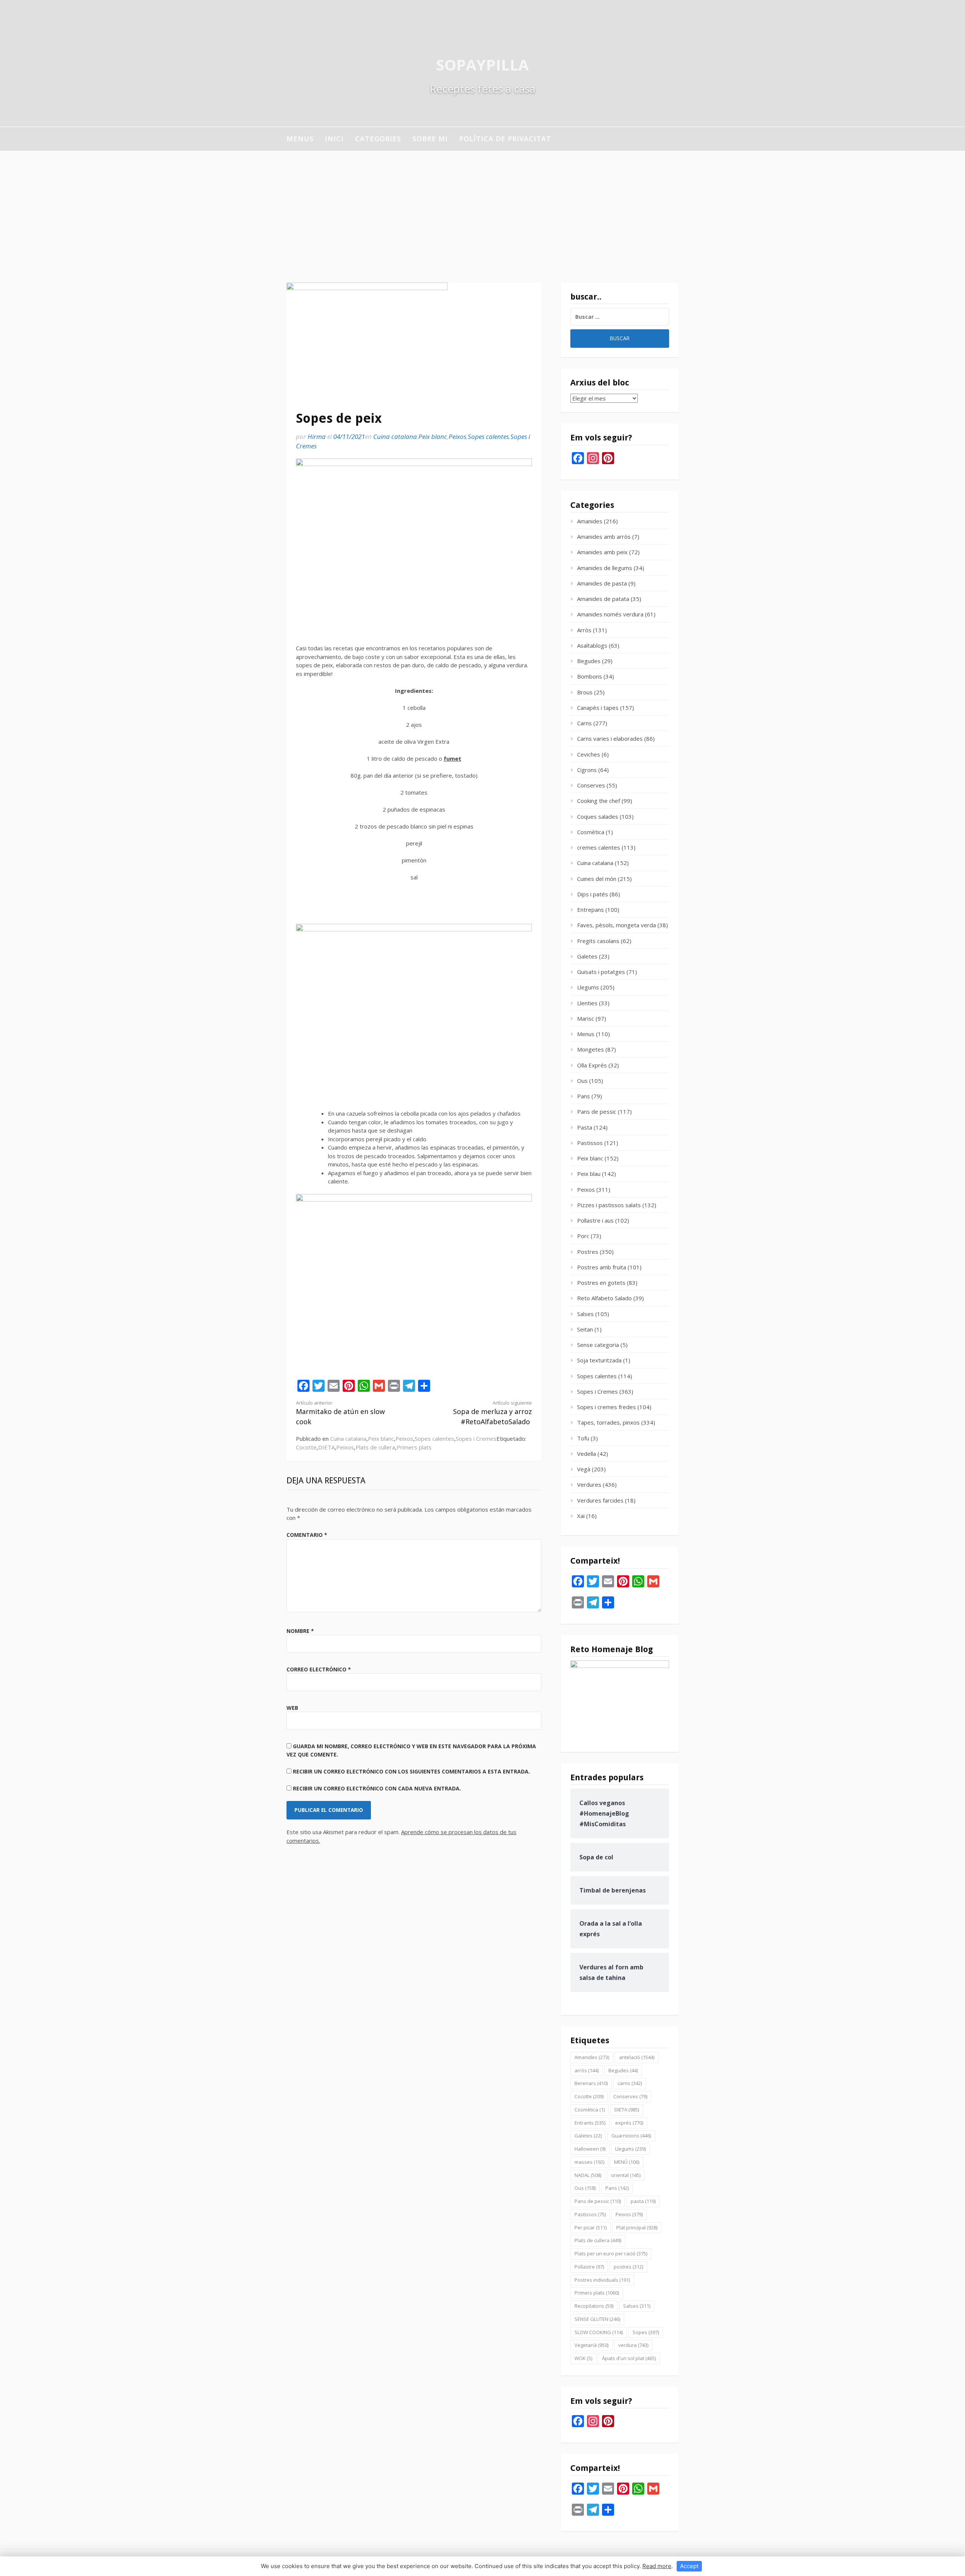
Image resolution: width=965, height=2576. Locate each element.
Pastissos (590, 1143)
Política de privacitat (505, 139)
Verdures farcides (600, 1500)
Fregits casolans (598, 941)
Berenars (591, 2083)
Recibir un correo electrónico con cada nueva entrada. (377, 1788)
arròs (587, 2070)
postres (628, 2267)
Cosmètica (591, 832)
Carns (584, 723)
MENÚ (627, 2162)
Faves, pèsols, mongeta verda (617, 925)
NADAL (588, 2175)
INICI (334, 139)
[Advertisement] (482, 207)
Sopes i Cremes (476, 1439)
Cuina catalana (395, 436)
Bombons (590, 676)
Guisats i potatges (601, 972)
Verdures (589, 1484)
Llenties (587, 1003)
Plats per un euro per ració (611, 2253)
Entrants (590, 2123)
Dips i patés (593, 894)
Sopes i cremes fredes (607, 1407)
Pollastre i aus (595, 1220)
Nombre (300, 1631)
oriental (626, 2175)
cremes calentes (599, 847)
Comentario (307, 1535)
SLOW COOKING (599, 2332)
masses (589, 2162)
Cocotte (306, 1447)
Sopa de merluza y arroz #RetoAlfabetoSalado (492, 1413)
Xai (581, 1516)
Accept (689, 2566)
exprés (629, 2123)
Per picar (590, 2227)
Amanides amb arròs (604, 537)
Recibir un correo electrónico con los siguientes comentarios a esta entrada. (411, 1771)
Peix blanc (433, 436)
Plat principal (637, 2227)
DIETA (326, 1447)
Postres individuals (602, 2280)
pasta (643, 2201)
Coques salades (598, 816)
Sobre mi (430, 139)
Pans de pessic (597, 1111)
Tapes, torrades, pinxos (608, 1422)
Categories (378, 139)
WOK (583, 2358)
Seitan (585, 1329)
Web (292, 1708)
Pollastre (589, 2267)
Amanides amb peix (602, 552)
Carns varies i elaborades (610, 738)
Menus (300, 139)
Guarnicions (631, 2136)
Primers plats (414, 1447)
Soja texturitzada (599, 1360)
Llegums (588, 987)
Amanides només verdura (610, 614)
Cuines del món (597, 879)
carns (630, 2083)
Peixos (457, 436)
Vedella (587, 1454)
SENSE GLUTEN (597, 2319)
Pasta (585, 1127)
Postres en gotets (601, 1283)
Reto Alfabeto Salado (604, 1298)
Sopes (646, 2332)
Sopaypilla (482, 65)
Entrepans (590, 910)
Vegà (584, 1469)
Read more (657, 2566)
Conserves (591, 785)
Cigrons (587, 770)
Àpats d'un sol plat (629, 2358)
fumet (453, 758)
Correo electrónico (319, 1669)
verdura (633, 2345)
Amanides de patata (603, 599)
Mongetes (590, 1049)
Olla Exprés (592, 1065)
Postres (588, 1252)
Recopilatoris (594, 2306)
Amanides (590, 521)
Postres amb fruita (602, 1267)
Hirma (317, 436)
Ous (582, 1081)
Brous (585, 692)
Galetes (587, 956)
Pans (584, 1096)
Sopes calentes (488, 436)
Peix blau (589, 1174)
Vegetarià (591, 2345)
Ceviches (589, 754)
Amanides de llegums (605, 568)
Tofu (583, 1438)
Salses (585, 1314)
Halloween (590, 2149)
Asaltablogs (592, 645)
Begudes (589, 661)
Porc (583, 1236)
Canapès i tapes (598, 708)
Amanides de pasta (602, 583)
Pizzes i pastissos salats (609, 1205)
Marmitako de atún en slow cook (340, 1413)
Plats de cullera (375, 1447)
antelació (637, 2057)
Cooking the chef (599, 801)
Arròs (584, 630)
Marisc (586, 1018)
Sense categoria (598, 1345)
